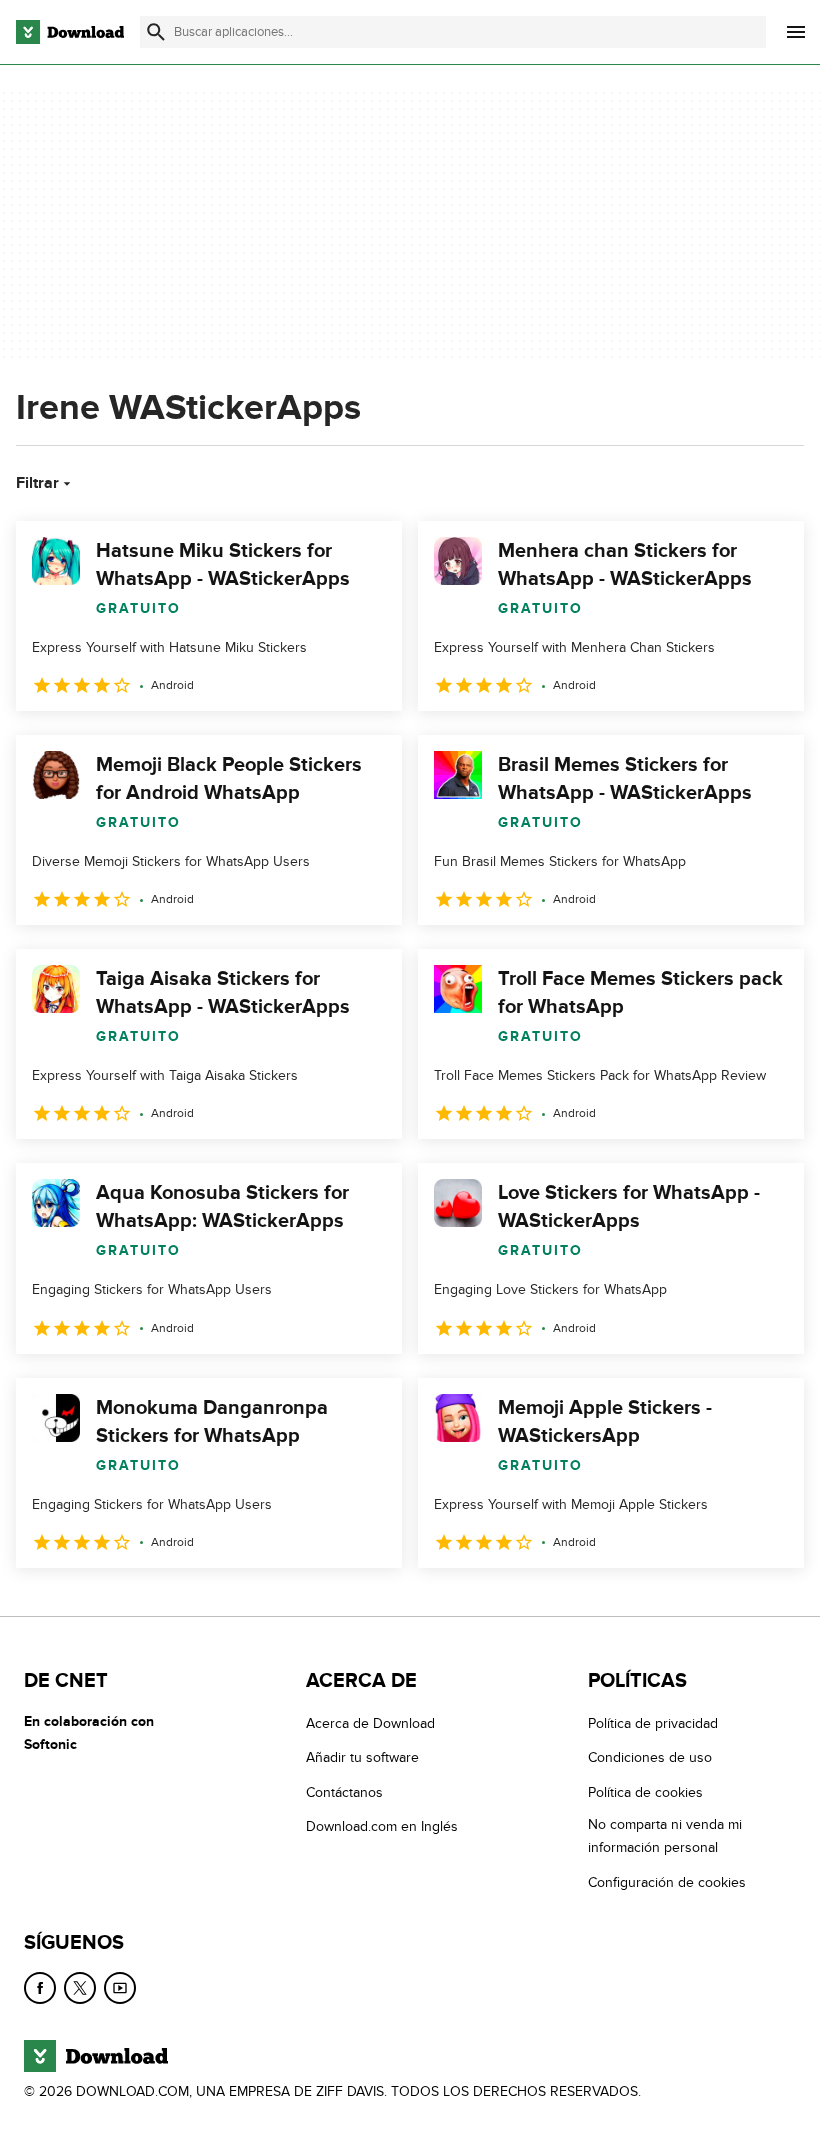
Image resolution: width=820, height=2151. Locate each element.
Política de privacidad (653, 1723)
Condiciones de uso (650, 1757)
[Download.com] (70, 32)
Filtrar (37, 483)
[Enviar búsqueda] (156, 32)
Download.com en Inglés (382, 1826)
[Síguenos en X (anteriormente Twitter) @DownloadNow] (80, 1988)
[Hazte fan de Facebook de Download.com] (40, 1988)
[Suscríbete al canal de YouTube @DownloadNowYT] (120, 1988)
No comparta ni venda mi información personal (665, 1836)
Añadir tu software (362, 1757)
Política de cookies (645, 1792)
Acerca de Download (370, 1723)
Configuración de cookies (667, 1881)
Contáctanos (344, 1792)
